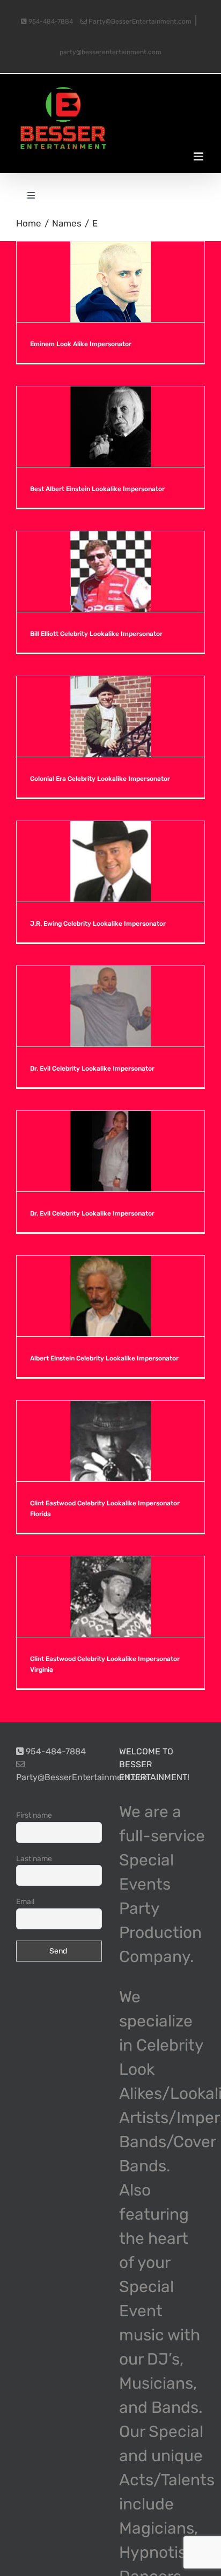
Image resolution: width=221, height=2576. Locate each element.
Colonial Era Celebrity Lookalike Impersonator (100, 779)
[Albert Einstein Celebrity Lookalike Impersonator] (110, 1296)
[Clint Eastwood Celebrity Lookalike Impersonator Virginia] (110, 1597)
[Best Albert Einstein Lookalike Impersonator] (110, 427)
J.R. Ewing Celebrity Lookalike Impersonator (98, 924)
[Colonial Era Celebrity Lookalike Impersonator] (110, 716)
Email (25, 1902)
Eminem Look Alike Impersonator (81, 344)
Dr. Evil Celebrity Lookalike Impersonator (92, 1069)
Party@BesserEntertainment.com (139, 21)
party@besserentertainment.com (110, 52)
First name (34, 1815)
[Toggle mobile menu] (199, 156)
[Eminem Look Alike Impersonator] (110, 282)
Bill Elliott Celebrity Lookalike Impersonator (96, 634)
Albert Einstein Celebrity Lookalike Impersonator (104, 1358)
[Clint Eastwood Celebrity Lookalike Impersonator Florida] (110, 1441)
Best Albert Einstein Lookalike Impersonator (97, 489)
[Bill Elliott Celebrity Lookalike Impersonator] (110, 572)
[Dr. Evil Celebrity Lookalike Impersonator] (110, 1006)
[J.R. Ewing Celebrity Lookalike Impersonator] (110, 861)
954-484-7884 (50, 21)
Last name (34, 1859)
